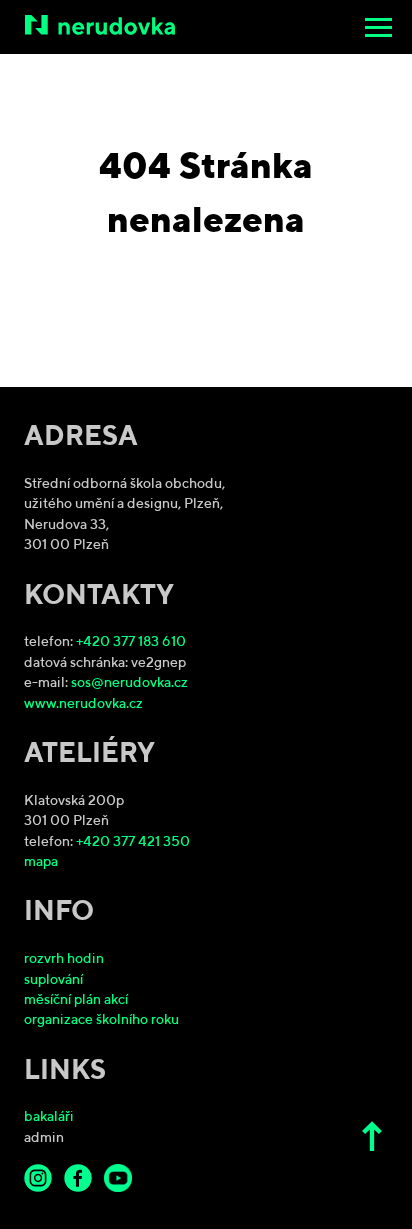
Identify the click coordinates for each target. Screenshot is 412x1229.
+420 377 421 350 (133, 842)
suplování (53, 980)
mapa (41, 862)
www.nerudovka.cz (83, 704)
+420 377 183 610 (131, 642)
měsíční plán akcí (76, 1000)
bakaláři (49, 1117)
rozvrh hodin (64, 959)
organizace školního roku (101, 1020)
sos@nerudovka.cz (129, 683)
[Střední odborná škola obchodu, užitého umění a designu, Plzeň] (208, 25)
